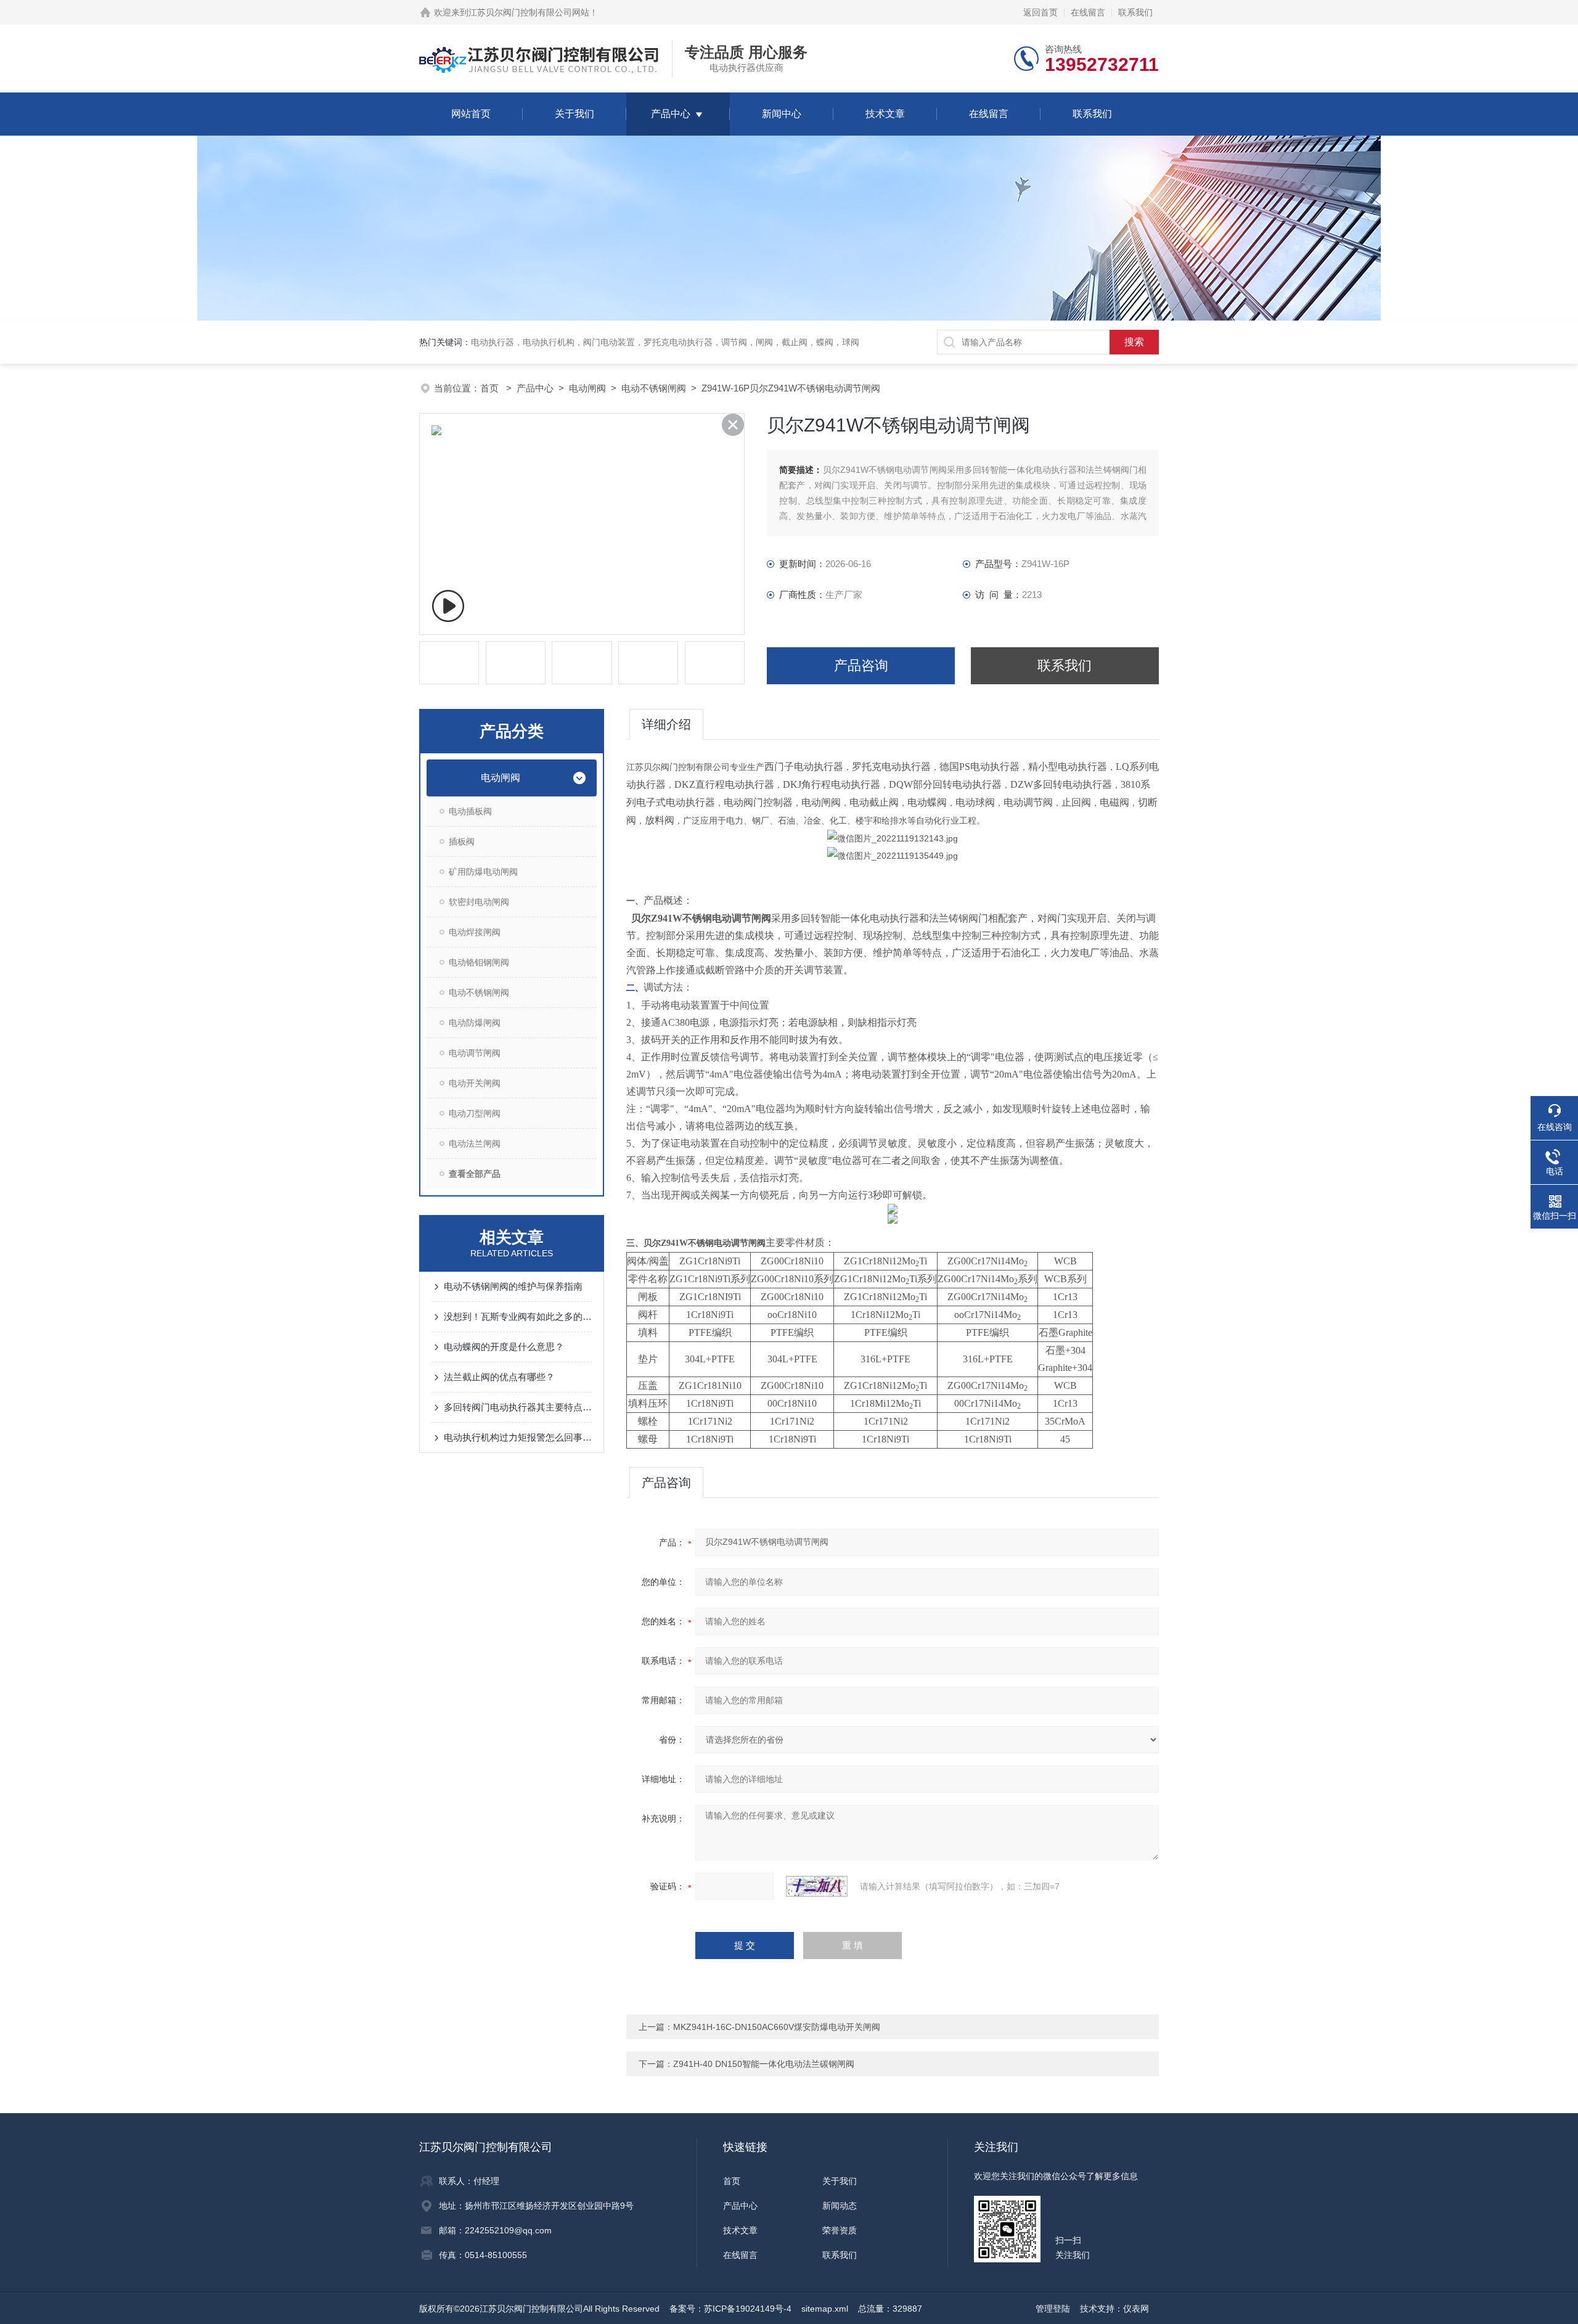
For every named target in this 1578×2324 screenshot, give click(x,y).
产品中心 (671, 114)
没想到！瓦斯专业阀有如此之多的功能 (518, 1316)
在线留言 (1088, 12)
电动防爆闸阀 (475, 1023)
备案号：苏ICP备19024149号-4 (730, 2309)
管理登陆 (1053, 2309)
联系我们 (1135, 12)
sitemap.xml (825, 2309)
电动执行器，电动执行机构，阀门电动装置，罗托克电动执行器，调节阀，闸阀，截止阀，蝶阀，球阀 (665, 342)
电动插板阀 (470, 811)
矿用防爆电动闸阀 (483, 872)
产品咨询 (861, 665)
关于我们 (574, 114)
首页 (491, 388)
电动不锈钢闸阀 (654, 388)
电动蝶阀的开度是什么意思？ (504, 1347)
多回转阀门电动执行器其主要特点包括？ (518, 1407)
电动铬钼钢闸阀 (479, 962)
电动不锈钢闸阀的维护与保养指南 (513, 1286)
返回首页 (1040, 12)
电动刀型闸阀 (475, 1113)
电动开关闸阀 (475, 1083)
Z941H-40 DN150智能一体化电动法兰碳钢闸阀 (764, 2064)
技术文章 (885, 114)
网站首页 (471, 114)
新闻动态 (840, 2206)
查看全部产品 (475, 1174)
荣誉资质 (840, 2230)
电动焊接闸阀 (475, 932)
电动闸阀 (587, 388)
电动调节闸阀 (475, 1053)
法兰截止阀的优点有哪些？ (499, 1377)
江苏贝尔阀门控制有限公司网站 (529, 12)
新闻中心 (782, 114)
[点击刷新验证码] (817, 1886)
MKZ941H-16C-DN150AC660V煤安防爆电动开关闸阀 (777, 2027)
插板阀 (462, 841)
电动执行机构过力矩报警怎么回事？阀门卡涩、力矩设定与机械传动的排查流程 (518, 1437)
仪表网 (1136, 2309)
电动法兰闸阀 (475, 1144)
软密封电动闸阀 (479, 902)
